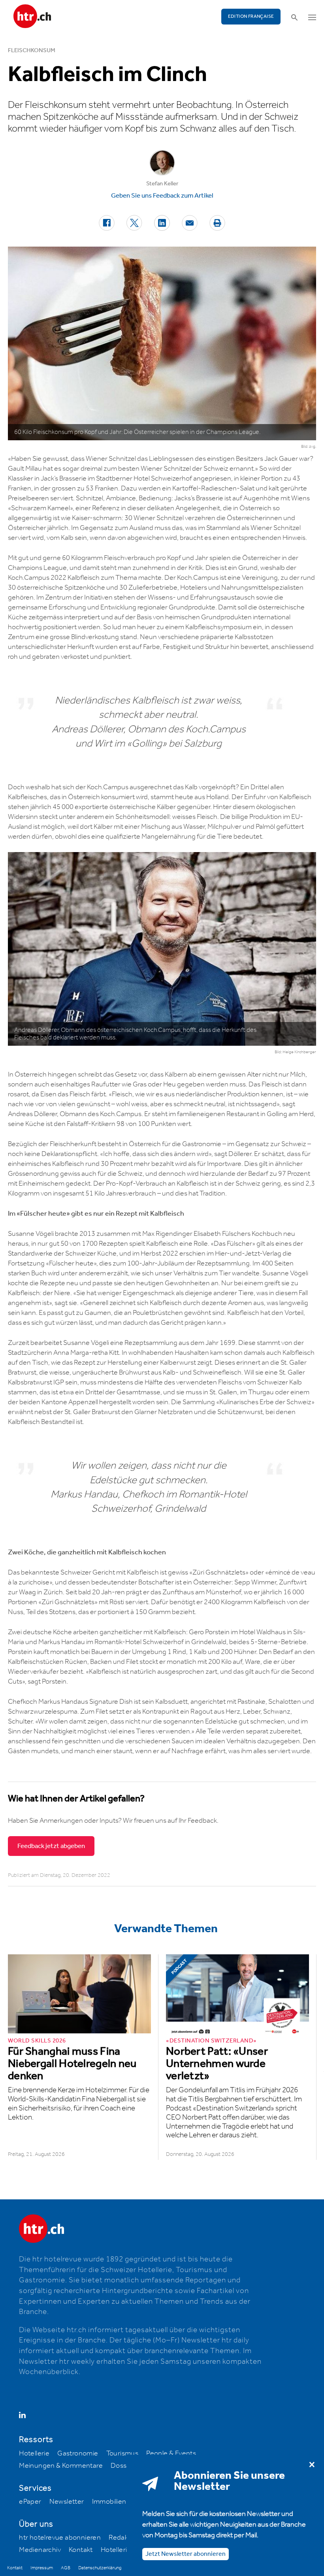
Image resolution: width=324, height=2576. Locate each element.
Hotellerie (34, 2453)
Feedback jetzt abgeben (51, 1846)
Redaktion (124, 2538)
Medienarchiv (40, 2550)
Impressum (42, 2568)
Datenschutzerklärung (100, 2568)
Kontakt (81, 2550)
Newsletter (67, 2502)
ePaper (30, 2502)
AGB (66, 2568)
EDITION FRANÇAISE (251, 16)
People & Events (171, 2453)
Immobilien (109, 2502)
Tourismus (122, 2453)
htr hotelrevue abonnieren (60, 2538)
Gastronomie (78, 2453)
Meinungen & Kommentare (61, 2466)
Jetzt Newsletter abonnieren (186, 2554)
